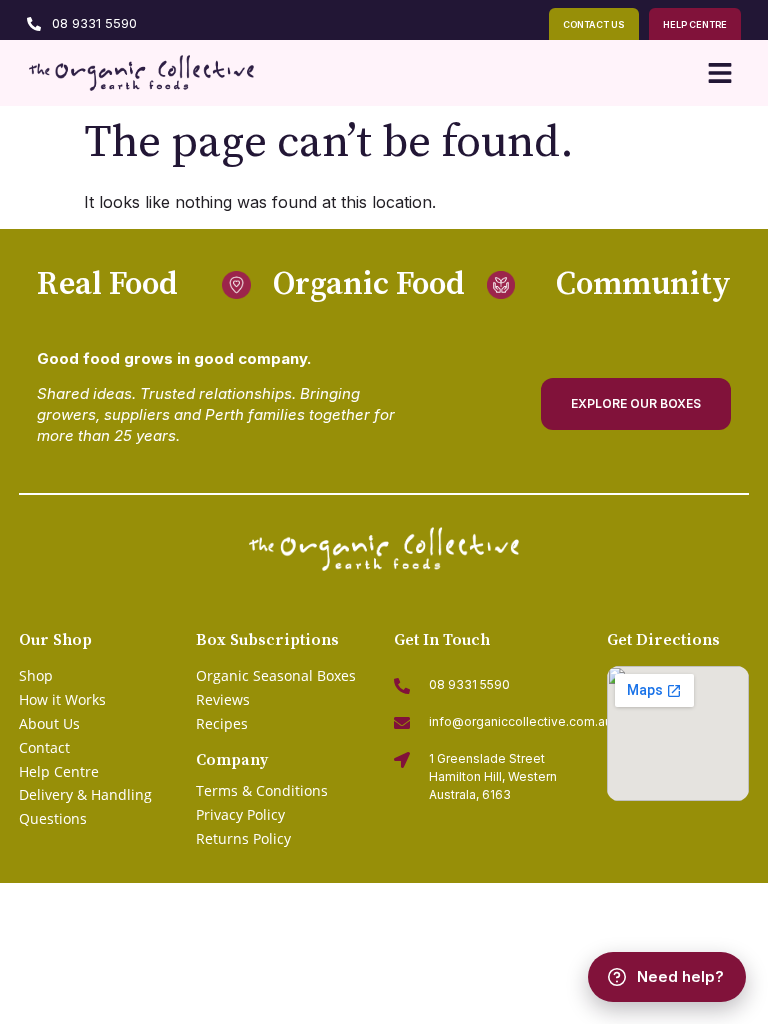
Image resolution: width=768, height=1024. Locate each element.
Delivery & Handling (85, 794)
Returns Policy (243, 838)
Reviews (223, 699)
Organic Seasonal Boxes (276, 675)
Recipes (222, 723)
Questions (53, 818)
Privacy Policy (240, 814)
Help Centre (59, 771)
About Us (49, 723)
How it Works (62, 699)
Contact (44, 747)
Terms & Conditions (262, 790)
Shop (36, 675)
